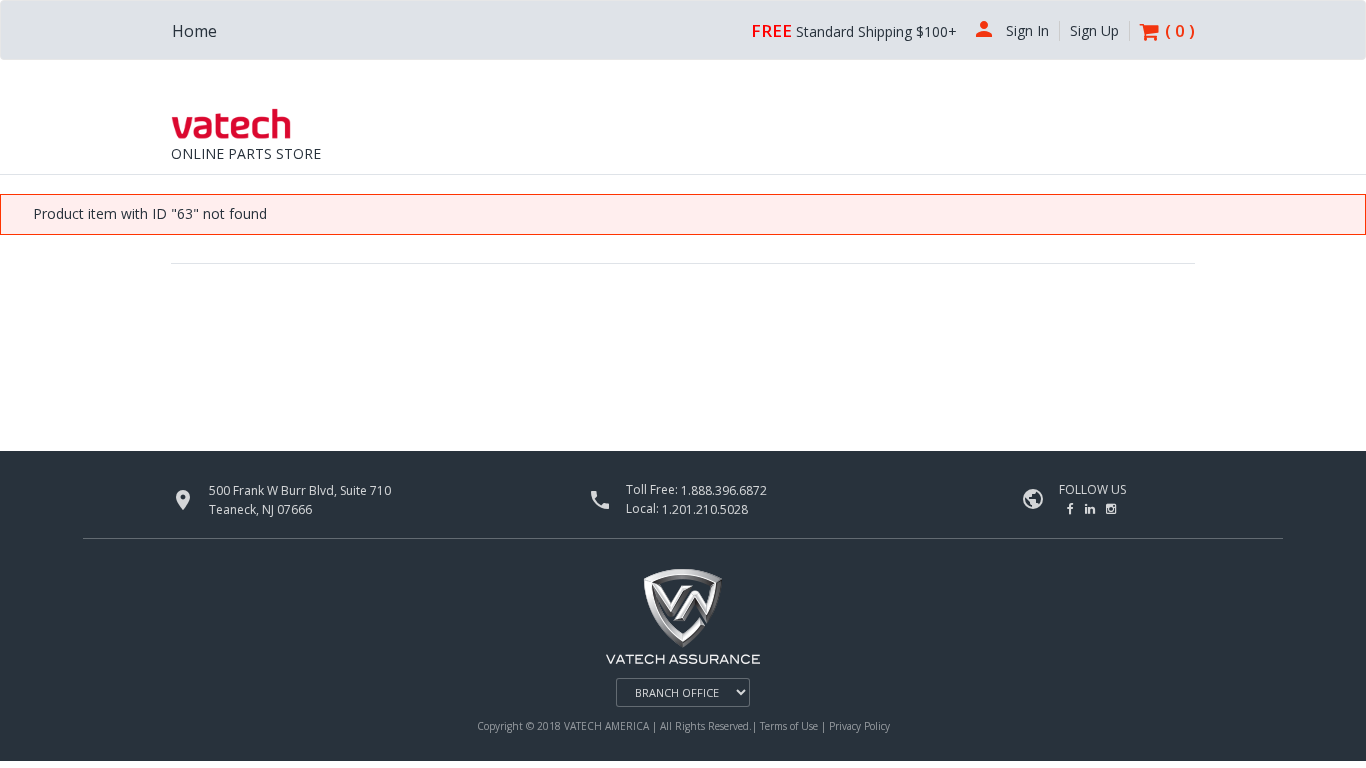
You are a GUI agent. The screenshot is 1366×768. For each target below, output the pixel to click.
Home (194, 31)
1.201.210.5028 (705, 508)
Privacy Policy (859, 726)
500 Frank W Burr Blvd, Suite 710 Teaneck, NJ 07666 (300, 500)
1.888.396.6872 (724, 490)
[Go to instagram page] (1111, 508)
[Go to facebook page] (1072, 508)
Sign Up (1094, 31)
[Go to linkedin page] (1091, 508)
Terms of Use (790, 726)
